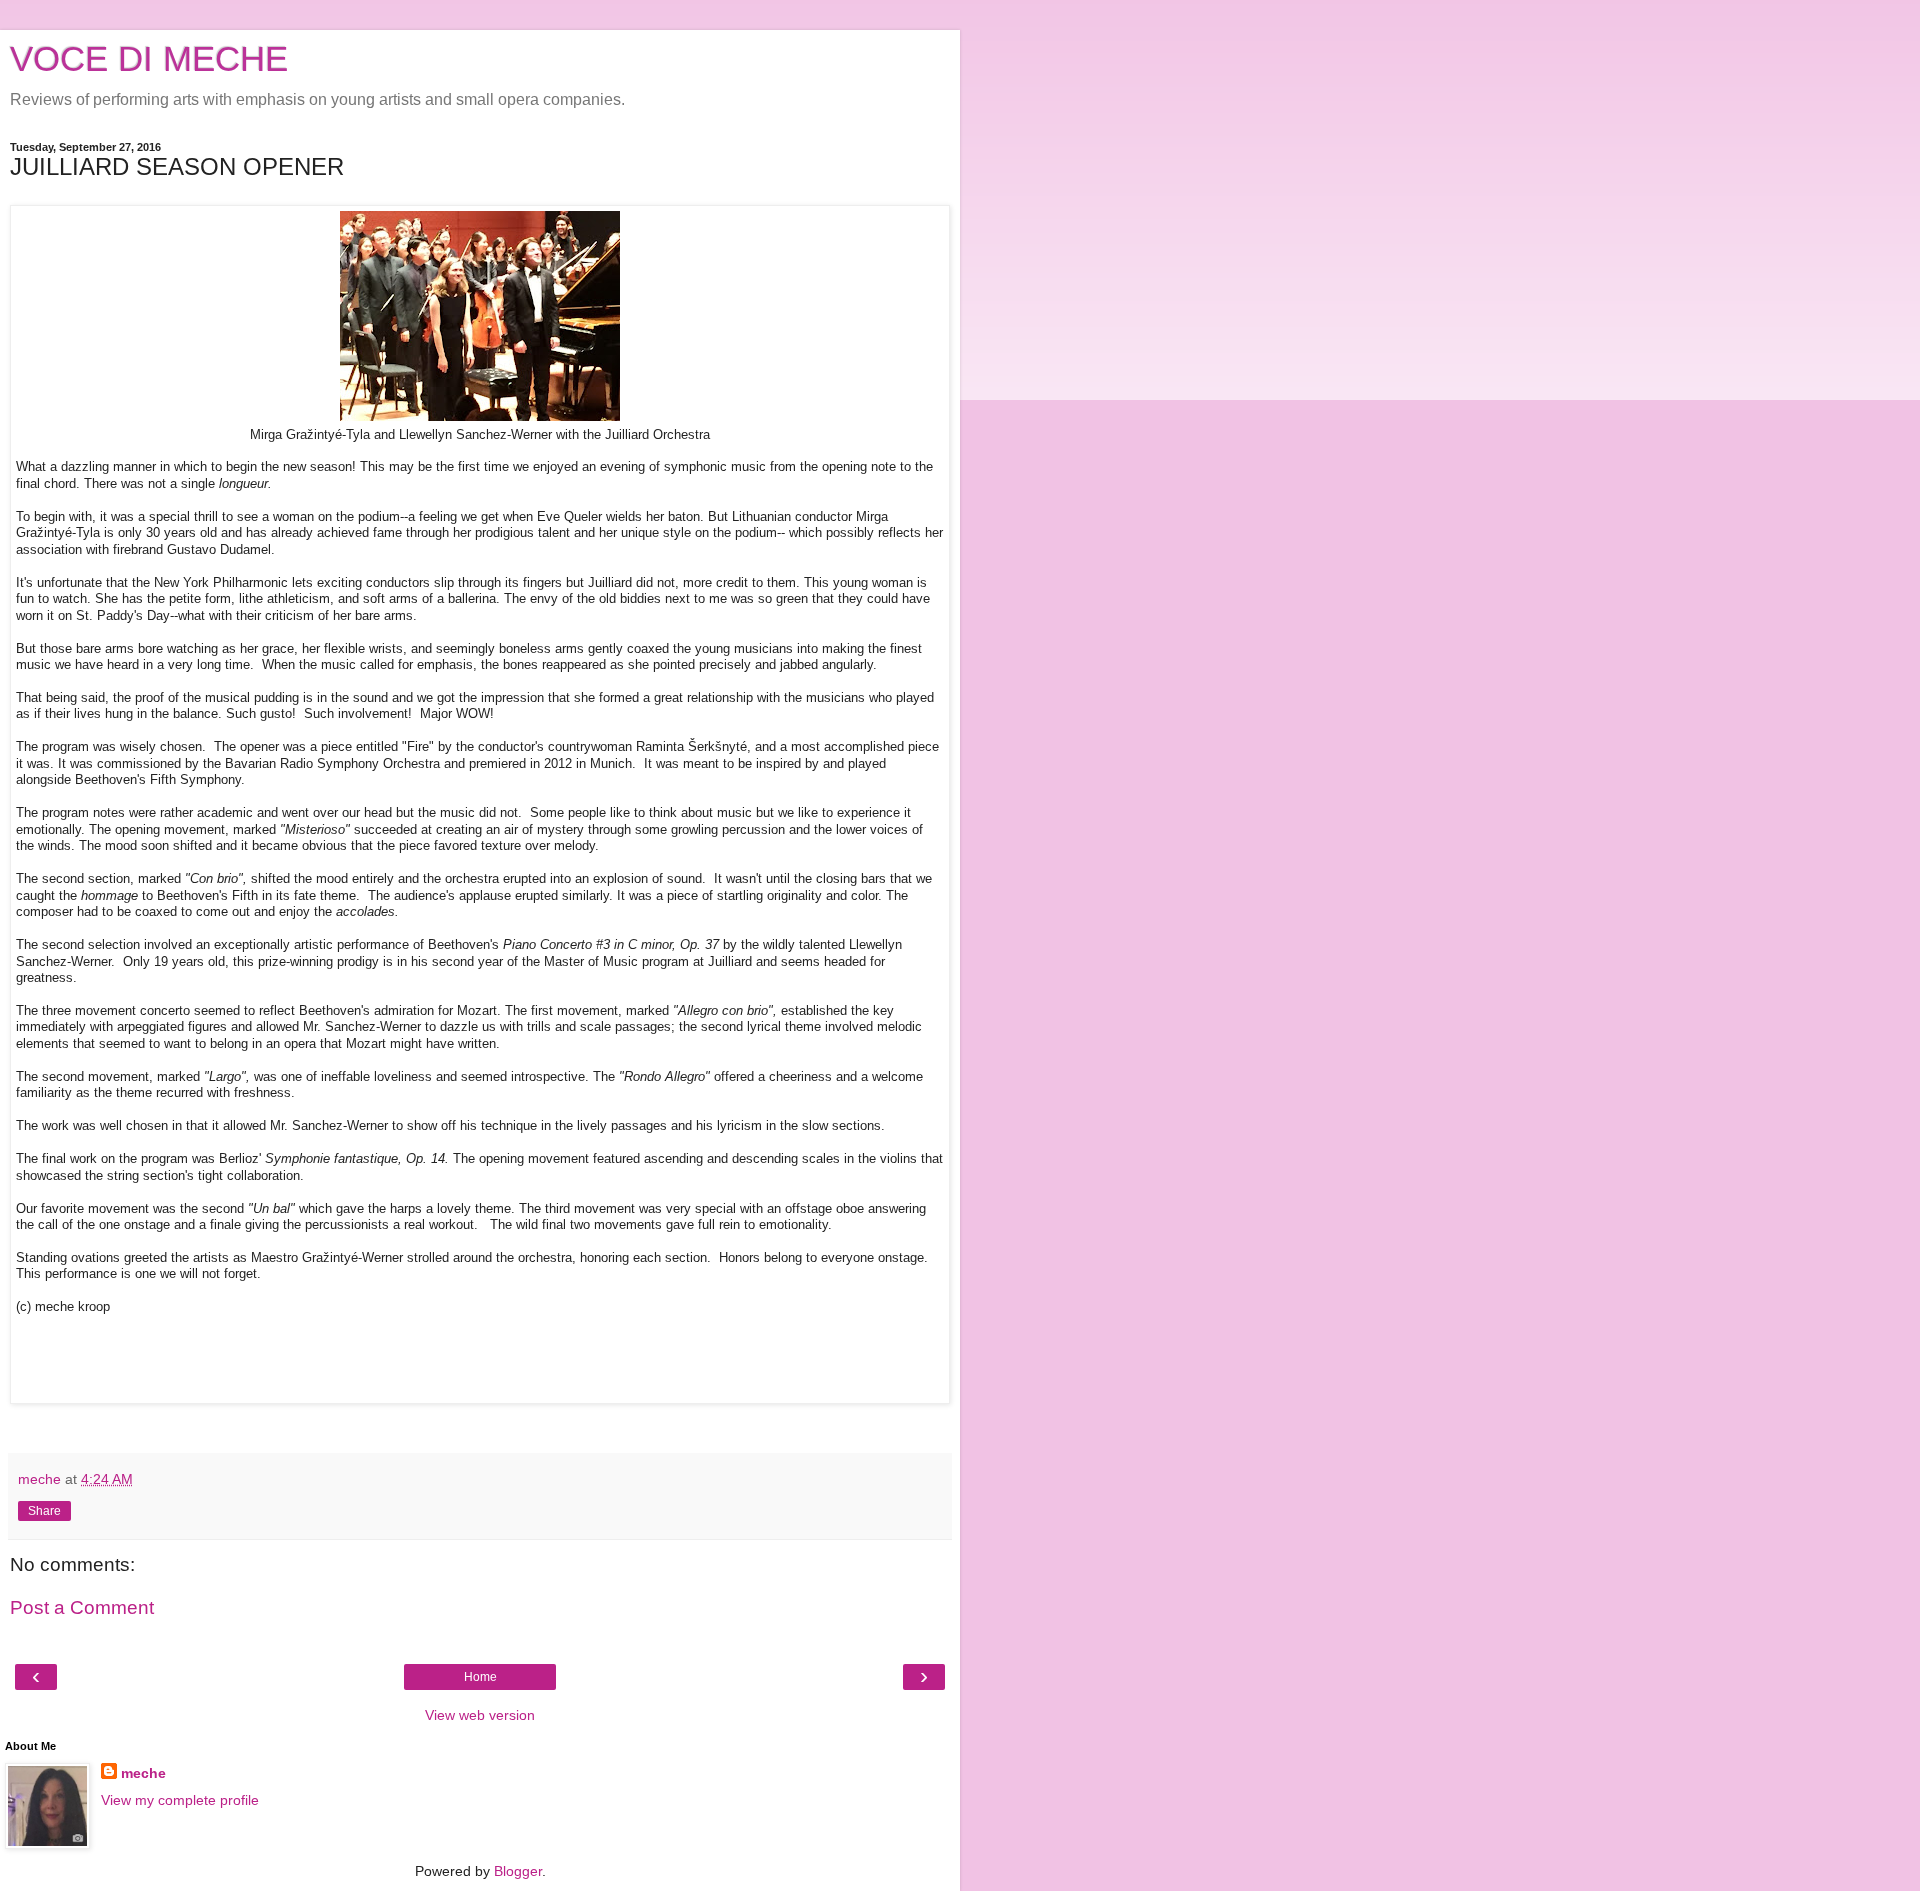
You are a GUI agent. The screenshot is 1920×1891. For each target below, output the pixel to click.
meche (143, 1773)
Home (480, 1677)
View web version (480, 1715)
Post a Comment (82, 1607)
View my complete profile (180, 1800)
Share (44, 1511)
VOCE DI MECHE (149, 59)
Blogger (518, 1871)
